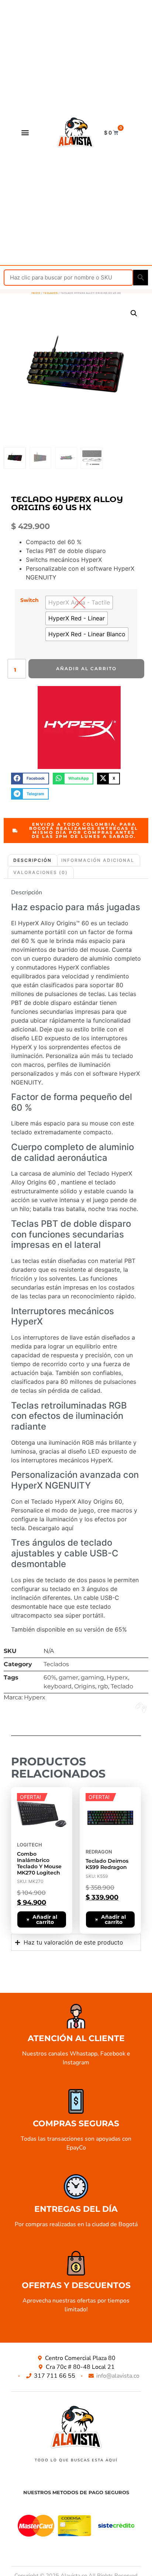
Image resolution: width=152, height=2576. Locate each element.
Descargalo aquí (51, 1528)
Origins (85, 1686)
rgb (103, 1686)
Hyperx (117, 1677)
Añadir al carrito (86, 669)
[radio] (79, 603)
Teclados (51, 293)
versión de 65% (105, 1629)
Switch (30, 600)
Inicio (36, 293)
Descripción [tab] (32, 860)
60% (50, 1677)
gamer (68, 1677)
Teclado (122, 1686)
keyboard (58, 1686)
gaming (92, 1677)
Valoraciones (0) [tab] (41, 872)
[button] (25, 133)
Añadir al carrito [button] (45, 1919)
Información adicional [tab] (98, 860)
